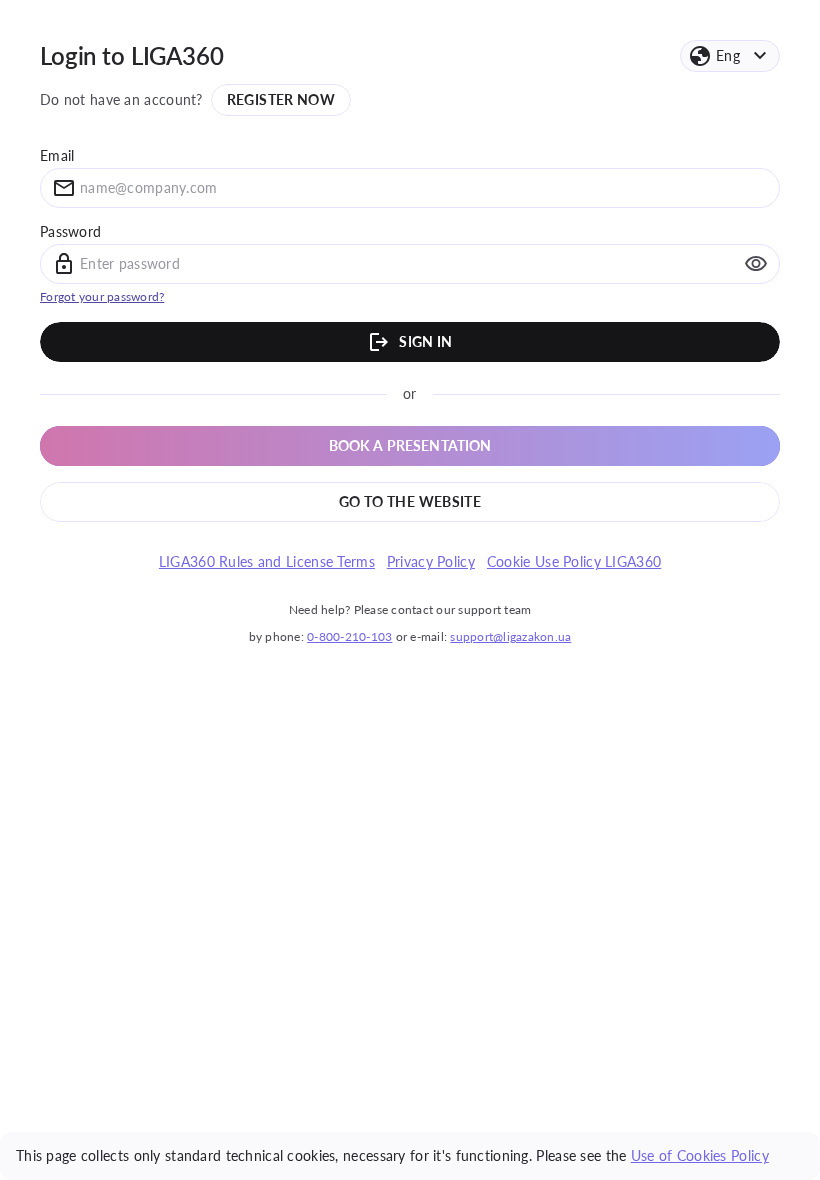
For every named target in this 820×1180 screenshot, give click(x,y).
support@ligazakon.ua (510, 636)
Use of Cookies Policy (700, 1155)
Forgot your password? (102, 296)
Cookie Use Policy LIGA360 (574, 562)
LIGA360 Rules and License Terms (267, 562)
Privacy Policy (431, 562)
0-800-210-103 (349, 636)
